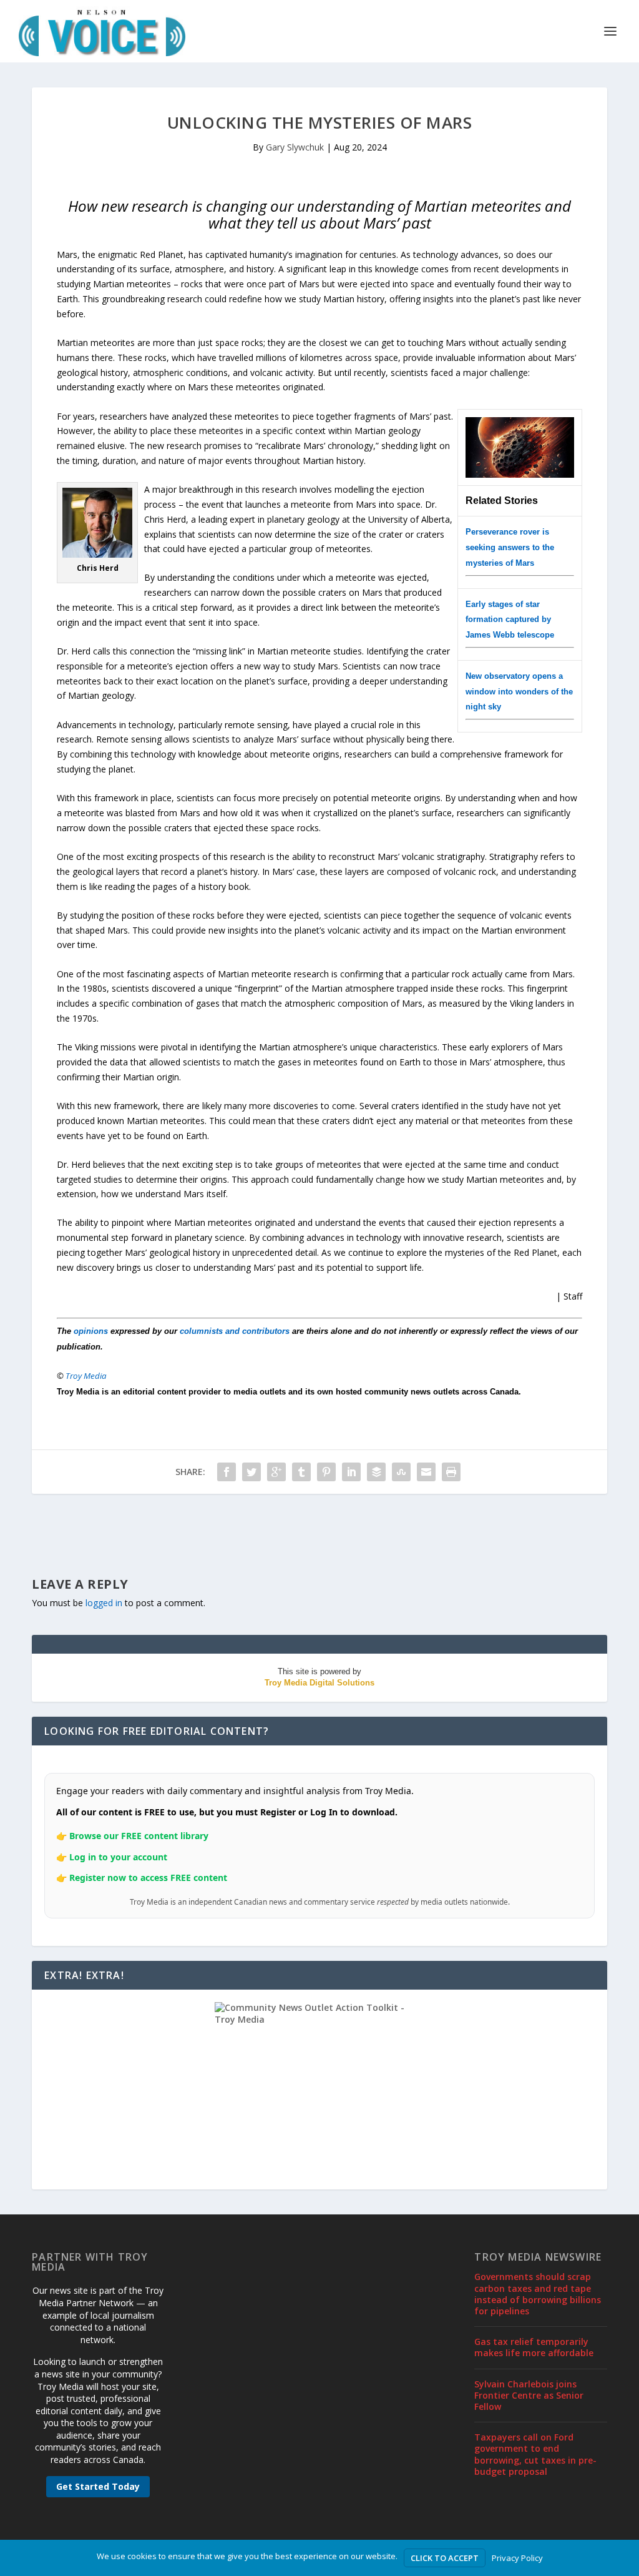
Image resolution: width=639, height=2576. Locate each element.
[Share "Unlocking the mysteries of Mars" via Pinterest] (326, 1472)
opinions (91, 1331)
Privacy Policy (517, 2558)
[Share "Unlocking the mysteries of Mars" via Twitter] (251, 1472)
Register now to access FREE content (148, 1878)
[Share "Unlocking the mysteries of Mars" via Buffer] (376, 1472)
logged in (104, 1603)
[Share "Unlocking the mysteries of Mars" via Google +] (276, 1472)
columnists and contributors (235, 1331)
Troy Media (86, 1376)
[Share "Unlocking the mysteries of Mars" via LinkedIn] (351, 1472)
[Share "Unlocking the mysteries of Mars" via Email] (426, 1472)
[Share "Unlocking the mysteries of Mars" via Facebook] (227, 1472)
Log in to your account (118, 1857)
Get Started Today (98, 2486)
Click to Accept (445, 2558)
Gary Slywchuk (295, 147)
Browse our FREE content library (139, 1836)
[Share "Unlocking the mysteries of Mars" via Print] (451, 1472)
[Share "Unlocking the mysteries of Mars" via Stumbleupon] (401, 1472)
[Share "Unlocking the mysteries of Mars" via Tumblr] (301, 1472)
